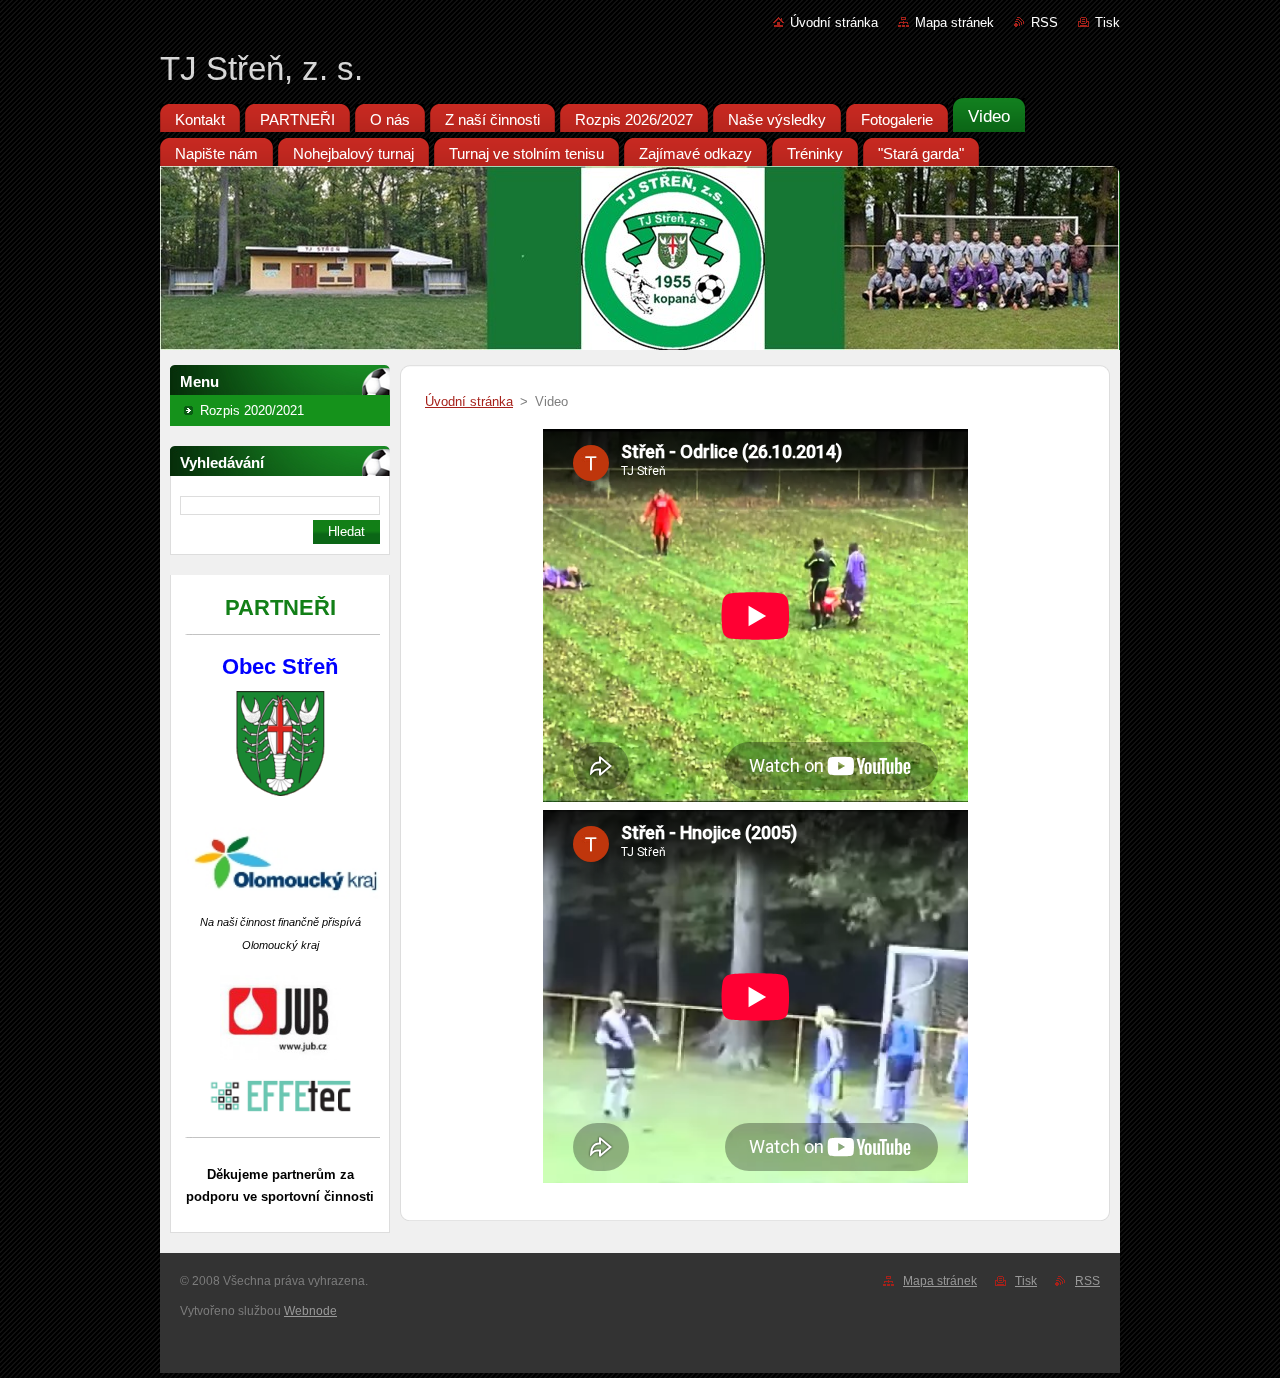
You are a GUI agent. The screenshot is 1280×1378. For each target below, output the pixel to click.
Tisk (1107, 22)
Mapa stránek (954, 22)
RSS (1044, 22)
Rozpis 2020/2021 (252, 410)
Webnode (310, 1311)
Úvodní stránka (834, 22)
